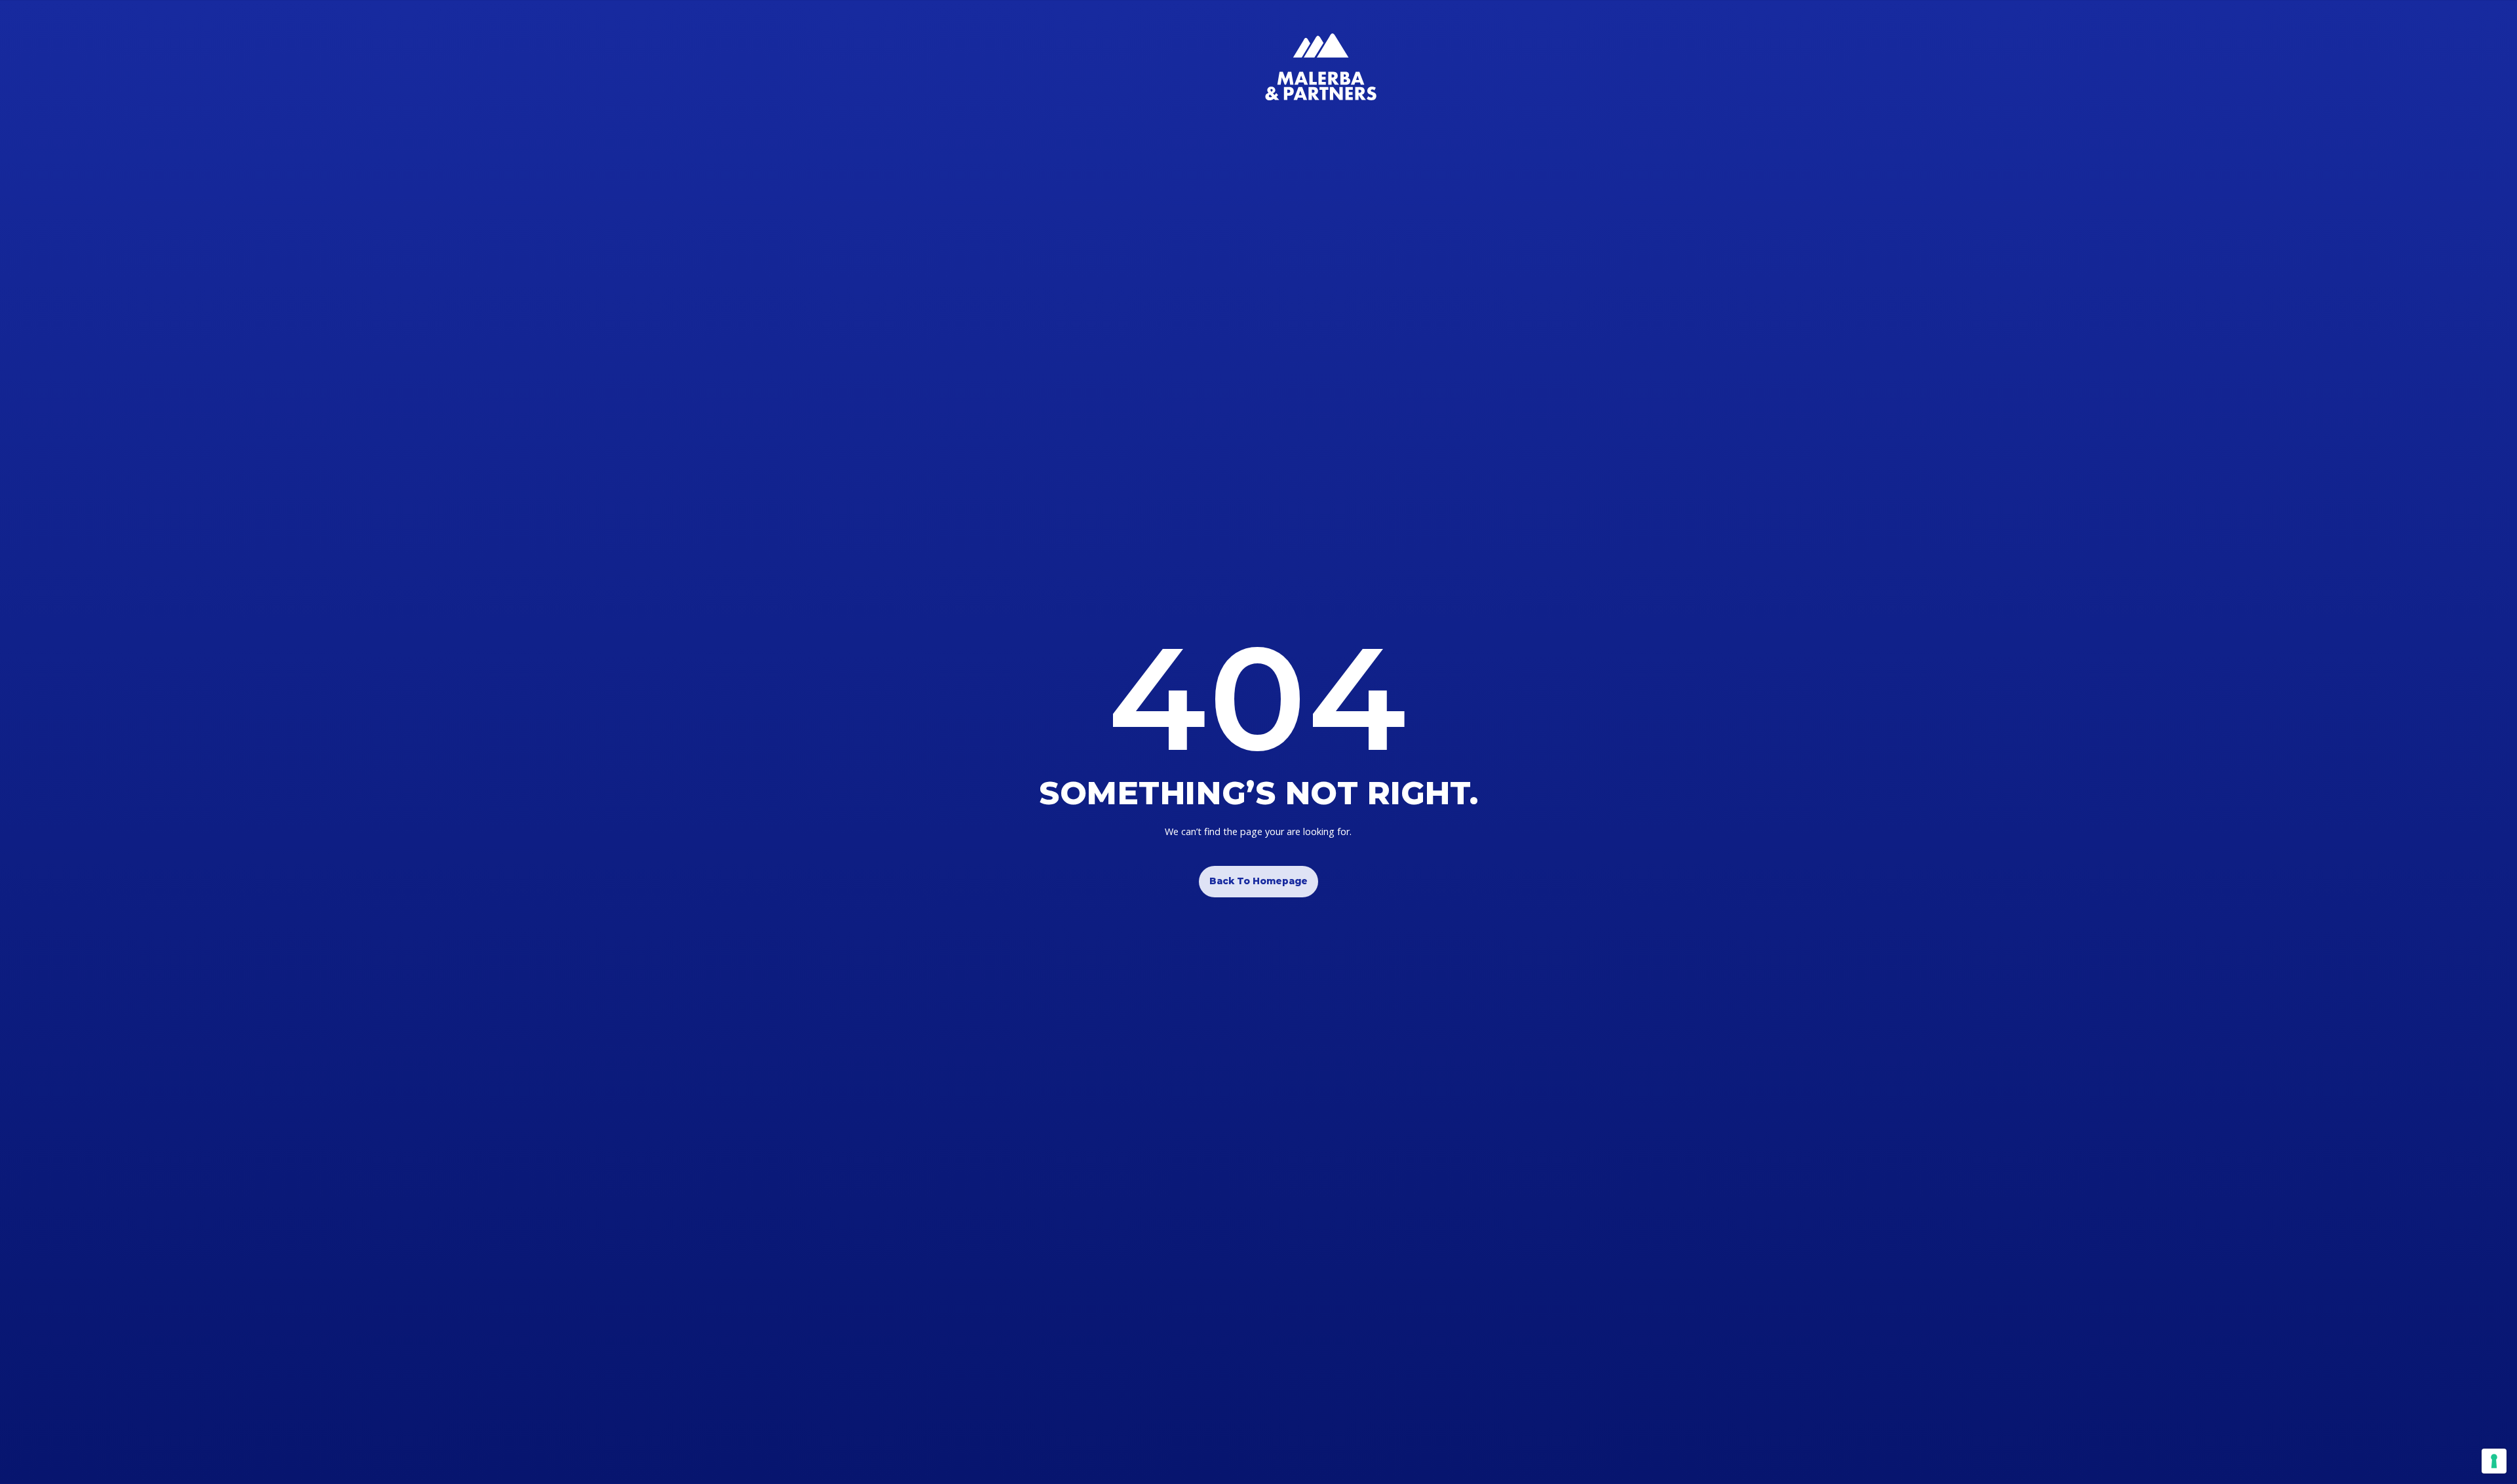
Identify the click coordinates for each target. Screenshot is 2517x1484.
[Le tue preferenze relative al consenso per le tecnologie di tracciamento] (2494, 1461)
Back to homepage (1258, 881)
